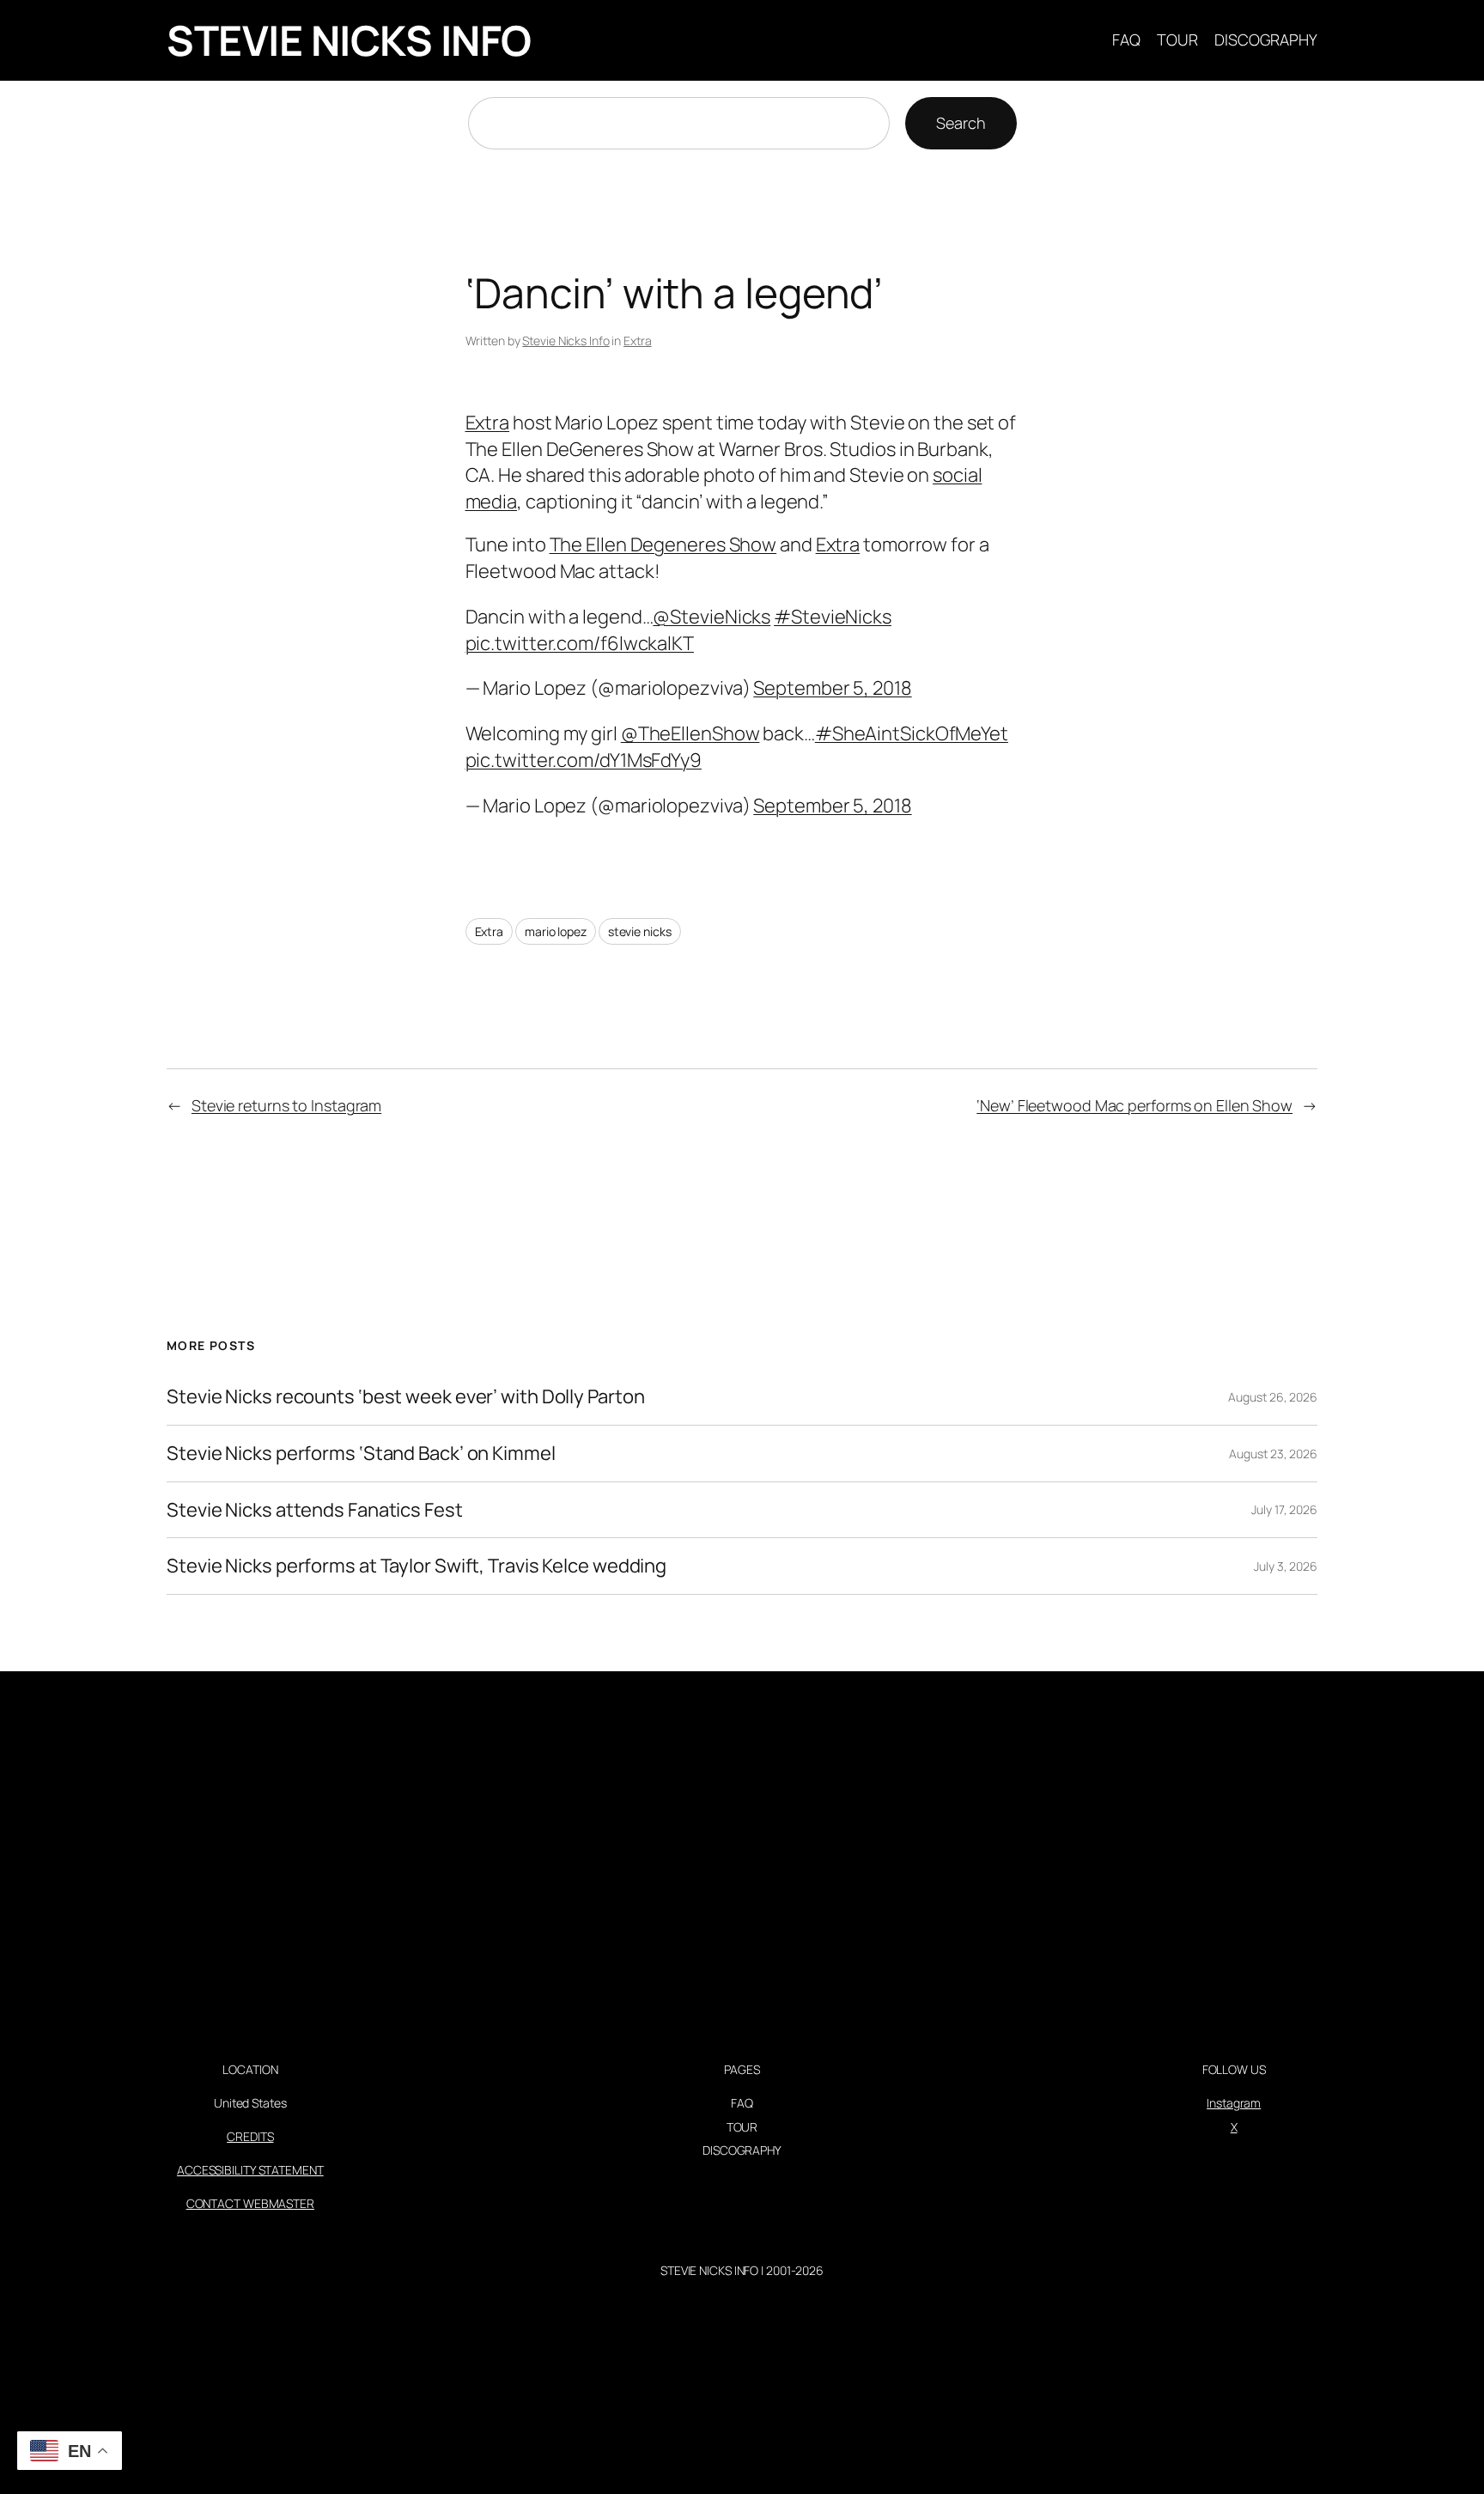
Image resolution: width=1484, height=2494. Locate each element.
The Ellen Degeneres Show (663, 544)
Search (961, 123)
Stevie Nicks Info (566, 341)
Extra (638, 341)
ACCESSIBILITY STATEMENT (250, 2170)
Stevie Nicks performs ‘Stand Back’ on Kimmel (361, 1454)
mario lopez (556, 931)
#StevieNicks (833, 617)
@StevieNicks (712, 617)
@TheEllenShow (690, 733)
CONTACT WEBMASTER (250, 2203)
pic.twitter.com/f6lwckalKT (580, 643)
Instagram (1234, 2103)
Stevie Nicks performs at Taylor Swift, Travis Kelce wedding (417, 1566)
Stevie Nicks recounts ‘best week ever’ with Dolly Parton (405, 1397)
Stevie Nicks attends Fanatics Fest (315, 1510)
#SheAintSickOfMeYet (912, 733)
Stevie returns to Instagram (286, 1105)
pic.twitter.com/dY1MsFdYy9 (584, 760)
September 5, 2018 (832, 688)
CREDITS (250, 2136)
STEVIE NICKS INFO (349, 40)
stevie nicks (640, 931)
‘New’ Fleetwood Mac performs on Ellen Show (1134, 1105)
